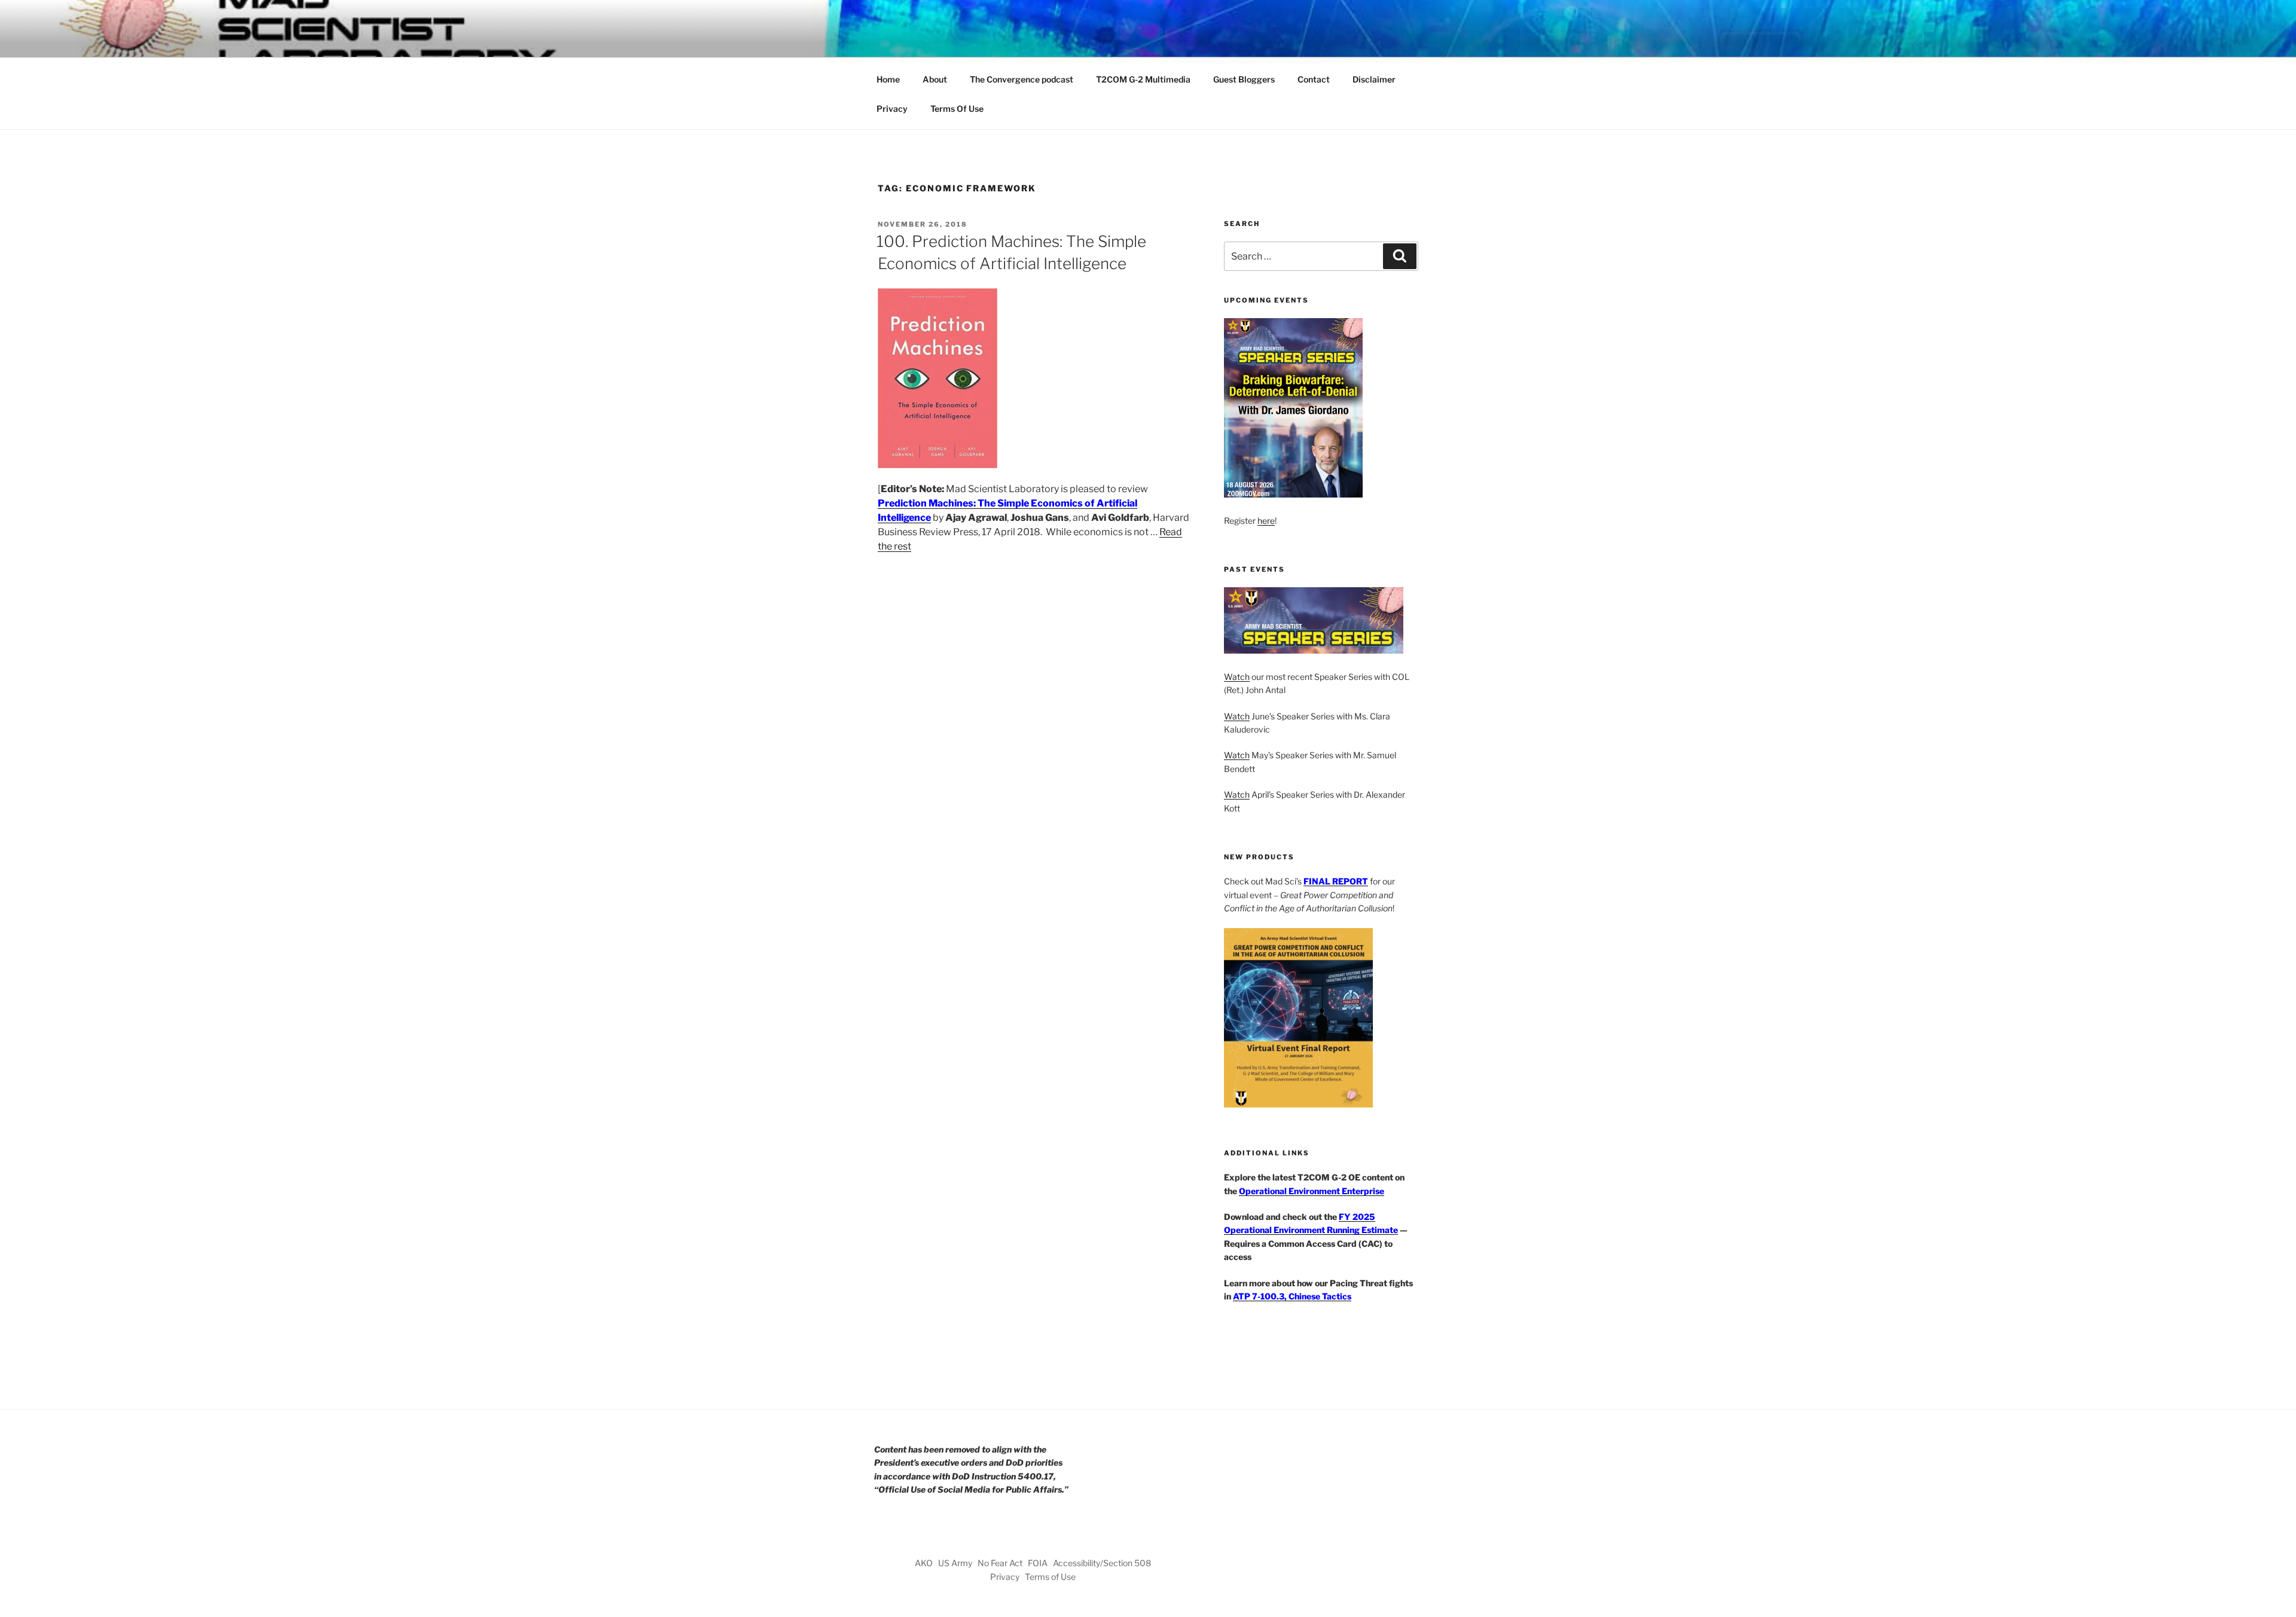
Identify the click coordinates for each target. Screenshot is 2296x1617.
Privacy (892, 109)
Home (888, 79)
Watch (1237, 677)
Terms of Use (1050, 1577)
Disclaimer (1374, 79)
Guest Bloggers (1244, 79)
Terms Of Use (957, 109)
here (1266, 521)
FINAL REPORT (1336, 881)
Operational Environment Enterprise (1312, 1191)
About (935, 79)
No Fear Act (1000, 1563)
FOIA (1038, 1563)
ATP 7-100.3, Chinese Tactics (1292, 1296)
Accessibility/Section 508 (1102, 1563)
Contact (1314, 79)
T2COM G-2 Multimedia (1143, 79)
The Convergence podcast (1022, 79)
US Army (955, 1563)
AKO (924, 1563)
